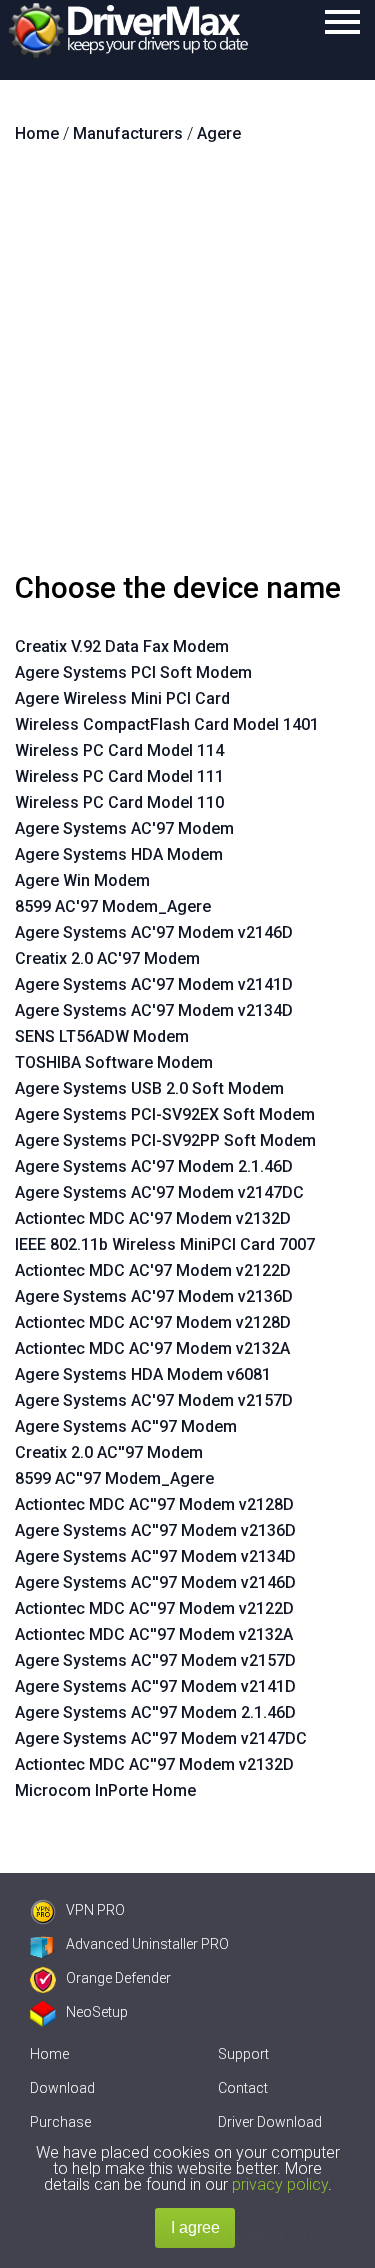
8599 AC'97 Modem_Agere (113, 906)
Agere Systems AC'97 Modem (124, 828)
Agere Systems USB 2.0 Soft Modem (149, 1088)
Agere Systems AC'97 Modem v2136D (154, 1296)
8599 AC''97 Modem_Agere (114, 1478)
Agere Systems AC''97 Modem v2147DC (161, 1738)
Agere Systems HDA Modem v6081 (143, 1374)
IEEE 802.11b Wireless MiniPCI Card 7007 (165, 1244)
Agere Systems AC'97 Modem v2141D (154, 984)
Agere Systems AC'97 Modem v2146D (154, 932)
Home (49, 2054)
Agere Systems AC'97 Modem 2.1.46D (154, 1166)
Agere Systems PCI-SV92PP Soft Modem (165, 1140)
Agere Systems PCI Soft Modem (133, 672)
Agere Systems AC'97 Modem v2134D (154, 1010)
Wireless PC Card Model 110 (119, 802)
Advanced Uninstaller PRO (147, 1944)
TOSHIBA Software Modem (114, 1062)
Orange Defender (118, 1978)
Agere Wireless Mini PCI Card (122, 698)
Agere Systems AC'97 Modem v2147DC (159, 1192)
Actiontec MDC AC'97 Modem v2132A (152, 1348)
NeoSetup (97, 2012)
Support (243, 2054)
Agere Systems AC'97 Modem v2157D (154, 1400)
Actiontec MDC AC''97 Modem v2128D (154, 1504)
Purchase (60, 2122)
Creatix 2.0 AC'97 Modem (107, 958)
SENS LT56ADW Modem (102, 1036)
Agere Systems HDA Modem (119, 854)
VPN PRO (95, 1910)
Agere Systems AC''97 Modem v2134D (155, 1556)
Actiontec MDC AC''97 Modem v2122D (154, 1608)
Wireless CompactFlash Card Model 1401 (167, 724)
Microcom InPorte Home (105, 1790)
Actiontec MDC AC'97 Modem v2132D (153, 1218)
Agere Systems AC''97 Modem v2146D (155, 1582)
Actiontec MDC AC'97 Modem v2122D (153, 1270)
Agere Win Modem (82, 880)
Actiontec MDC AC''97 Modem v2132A (154, 1634)
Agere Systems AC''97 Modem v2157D (155, 1660)
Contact (243, 2088)
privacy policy (280, 2184)
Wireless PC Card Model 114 (119, 750)
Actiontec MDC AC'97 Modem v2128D (153, 1322)
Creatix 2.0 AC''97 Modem (109, 1452)
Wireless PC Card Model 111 (119, 776)
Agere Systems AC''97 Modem (126, 1426)
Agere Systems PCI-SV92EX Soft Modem (165, 1114)
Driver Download (270, 2122)
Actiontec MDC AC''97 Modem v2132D (154, 1764)
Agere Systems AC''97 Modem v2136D (155, 1530)
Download (62, 2088)
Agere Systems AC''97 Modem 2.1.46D (155, 1712)
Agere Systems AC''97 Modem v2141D (155, 1686)
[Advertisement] (187, 365)
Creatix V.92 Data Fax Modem (122, 646)
